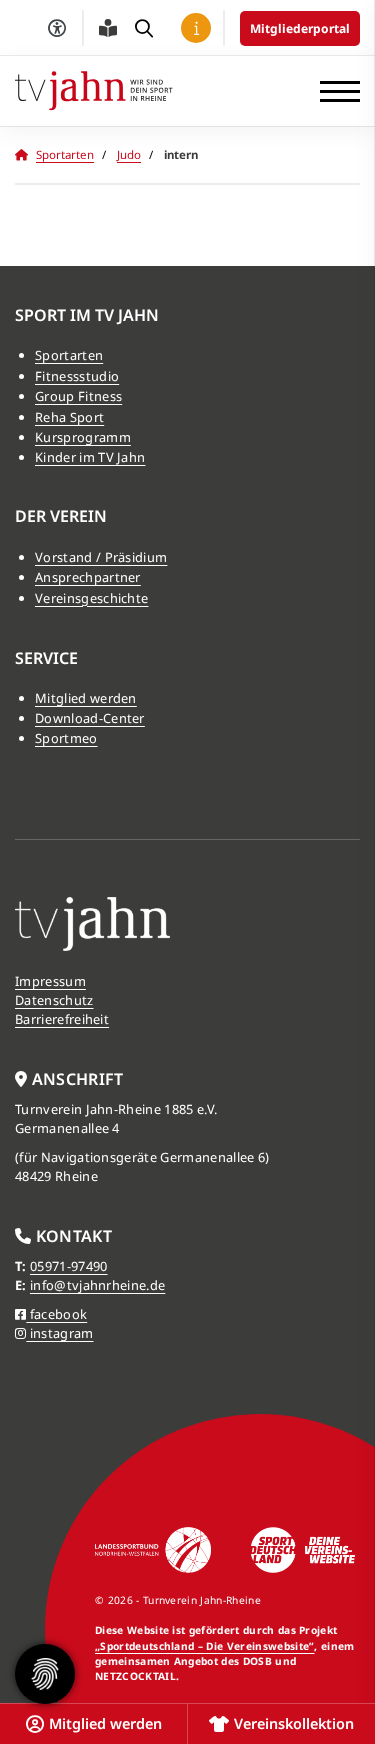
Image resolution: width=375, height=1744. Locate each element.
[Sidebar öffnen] (196, 28)
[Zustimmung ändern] (45, 1674)
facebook (56, 1314)
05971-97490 (69, 1266)
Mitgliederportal (300, 28)
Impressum (50, 981)
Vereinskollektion (294, 1723)
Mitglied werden (86, 698)
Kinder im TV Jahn (90, 457)
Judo (129, 154)
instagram (59, 1333)
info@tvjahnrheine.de (97, 1285)
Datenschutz (54, 1000)
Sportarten (65, 154)
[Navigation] (332, 91)
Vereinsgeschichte (91, 598)
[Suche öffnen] (144, 28)
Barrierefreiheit (62, 1019)
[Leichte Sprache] (108, 28)
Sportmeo (66, 738)
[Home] (94, 90)
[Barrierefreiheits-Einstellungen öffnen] (57, 28)
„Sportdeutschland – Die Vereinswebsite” (204, 1646)
